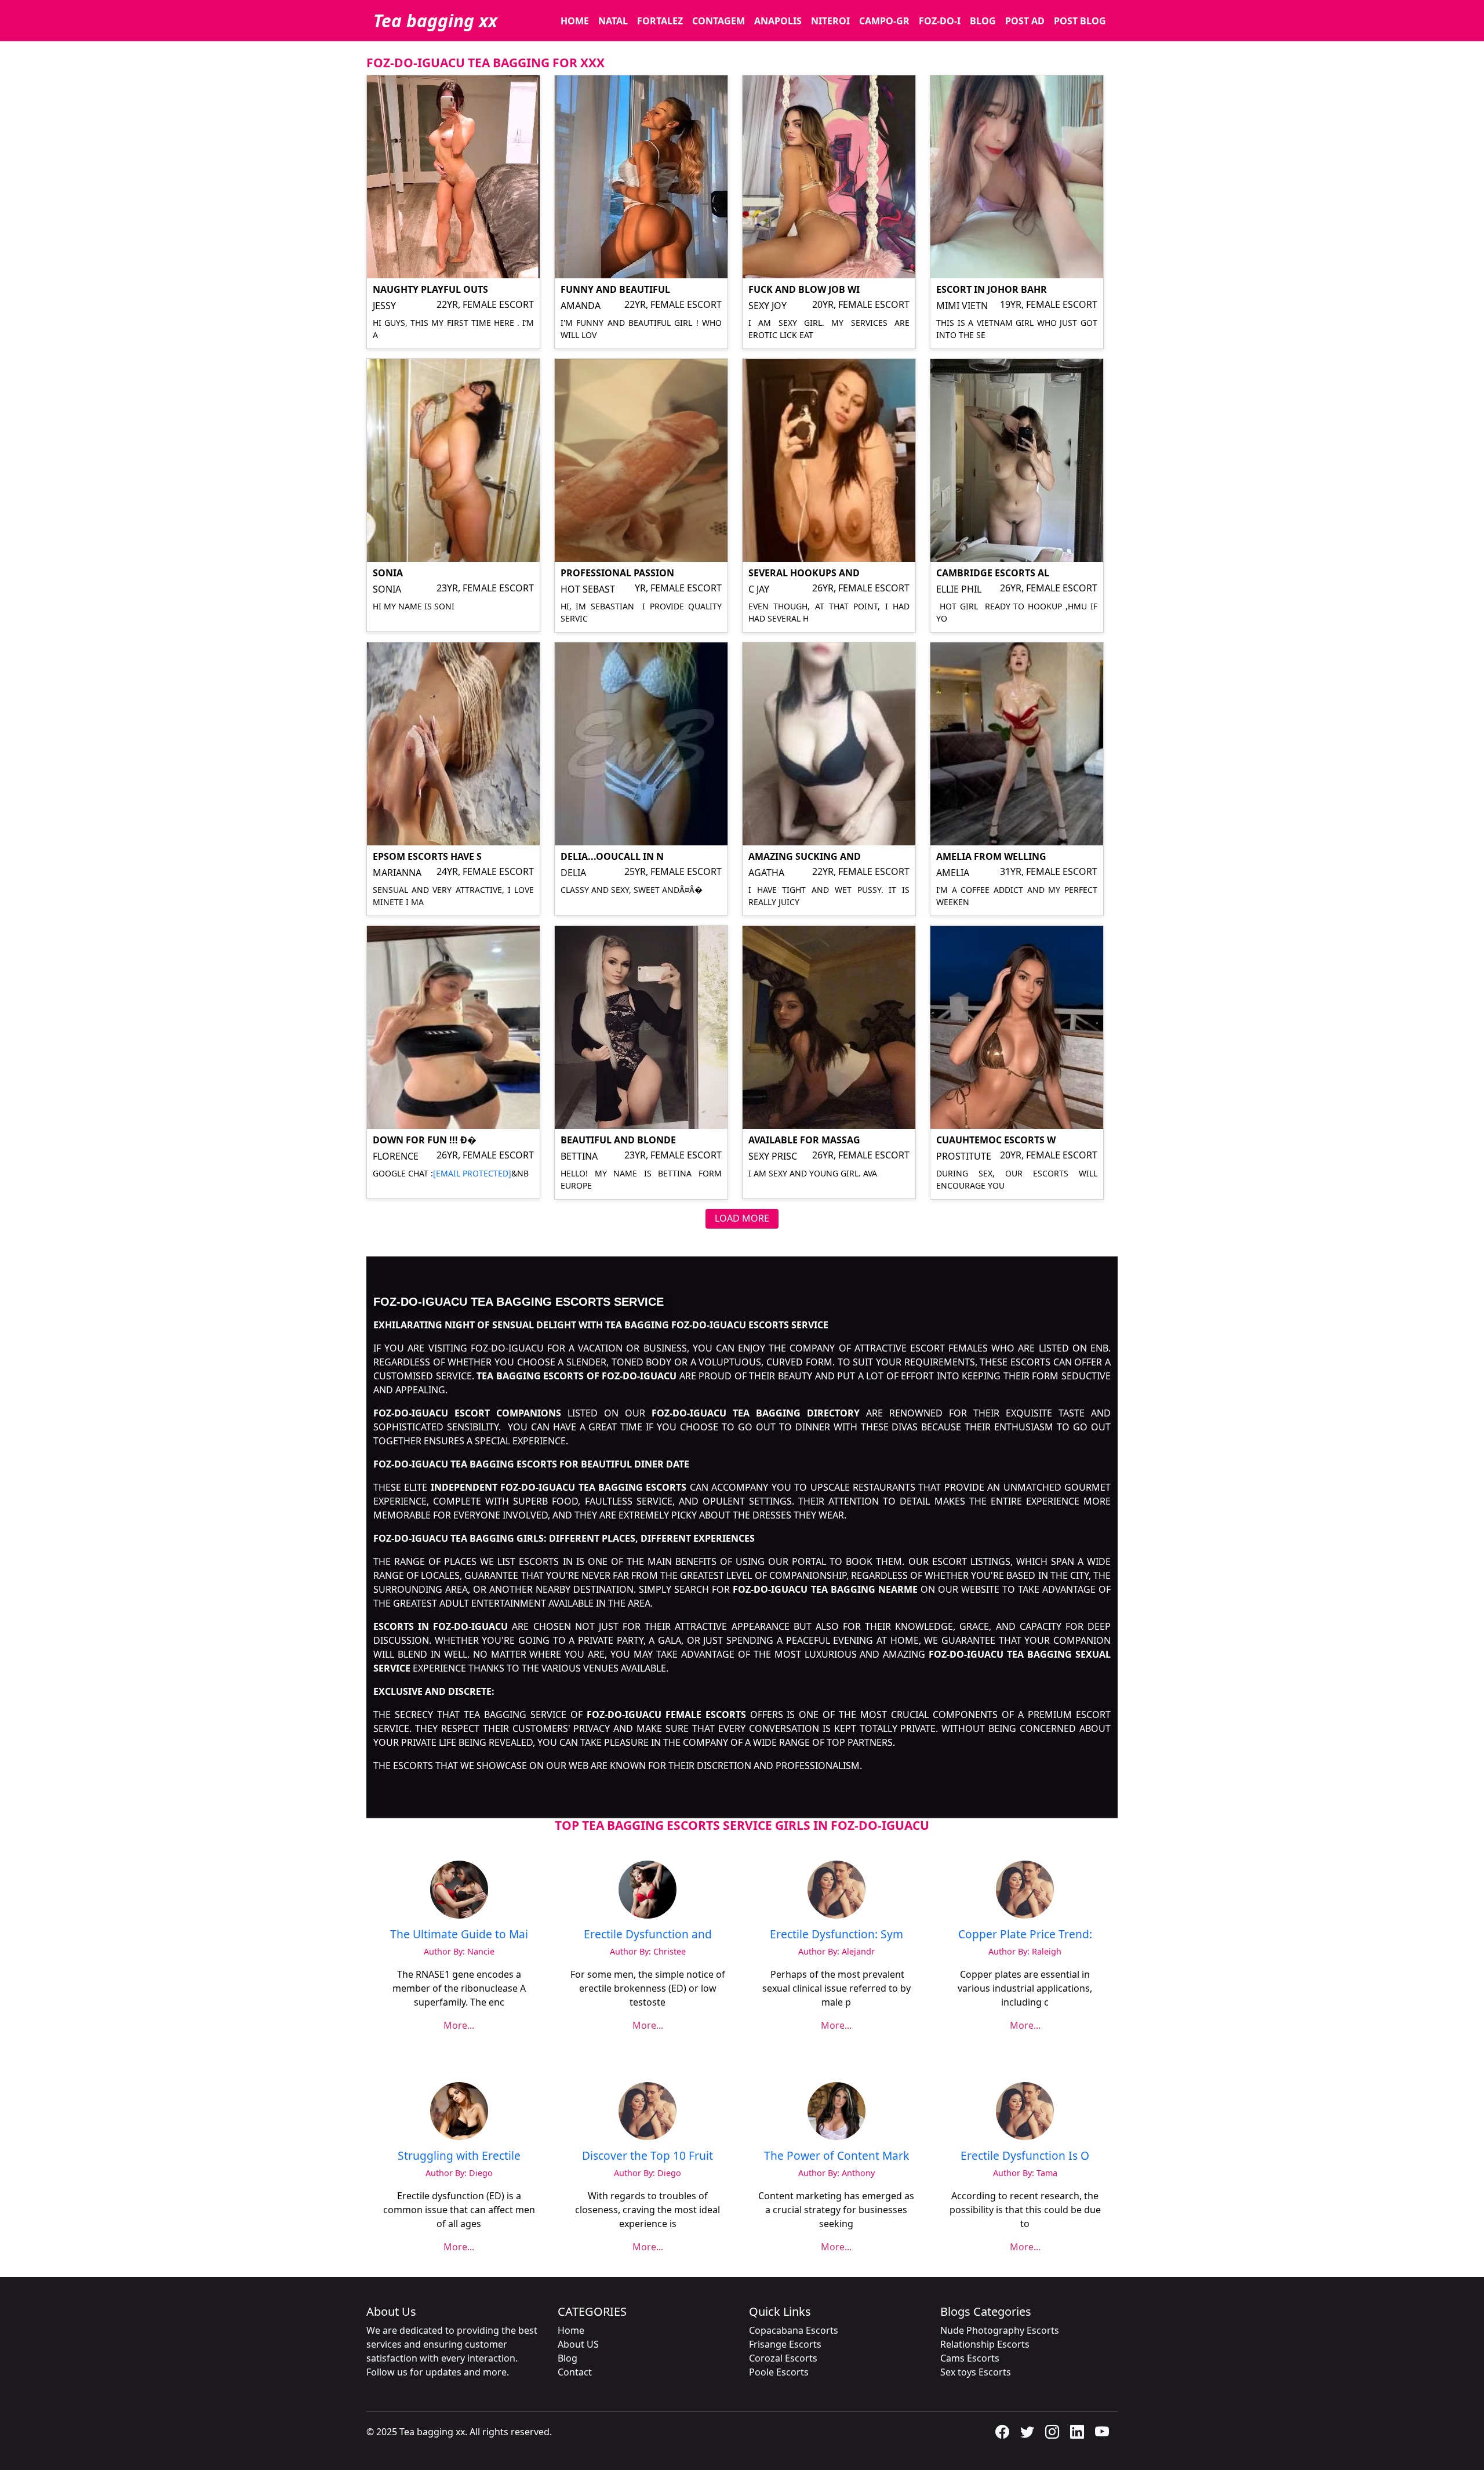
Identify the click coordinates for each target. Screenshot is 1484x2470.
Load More (742, 1218)
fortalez (660, 21)
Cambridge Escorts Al (993, 573)
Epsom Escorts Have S (427, 856)
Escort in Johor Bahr (992, 289)
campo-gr (884, 21)
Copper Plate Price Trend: (1025, 1934)
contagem (719, 21)
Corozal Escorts (783, 2358)
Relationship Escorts (985, 2344)
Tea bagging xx (435, 21)
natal (613, 21)
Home (571, 2330)
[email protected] (472, 1173)
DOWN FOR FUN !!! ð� (425, 1140)
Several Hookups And (804, 573)
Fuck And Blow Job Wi (804, 289)
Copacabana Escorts (794, 2330)
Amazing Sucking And (805, 856)
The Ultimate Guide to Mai (459, 1934)
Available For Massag (804, 1140)
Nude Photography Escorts (1000, 2330)
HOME (575, 21)
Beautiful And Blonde (618, 1140)
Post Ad (1025, 21)
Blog (983, 21)
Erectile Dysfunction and (648, 1934)
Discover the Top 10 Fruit (648, 2155)
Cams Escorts (970, 2358)
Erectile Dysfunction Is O (1025, 2155)
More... (459, 2025)
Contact (575, 2372)
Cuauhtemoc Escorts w (996, 1140)
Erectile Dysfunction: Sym (836, 1934)
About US (578, 2344)
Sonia (388, 573)
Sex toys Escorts (976, 2372)
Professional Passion (617, 573)
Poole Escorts (779, 2372)
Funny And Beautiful (615, 289)
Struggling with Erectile (459, 2155)
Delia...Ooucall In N (612, 856)
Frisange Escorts (785, 2344)
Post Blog (1080, 21)
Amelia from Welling (991, 856)
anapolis (778, 21)
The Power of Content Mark (836, 2155)
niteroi (830, 21)
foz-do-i (940, 21)
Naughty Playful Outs (430, 289)
